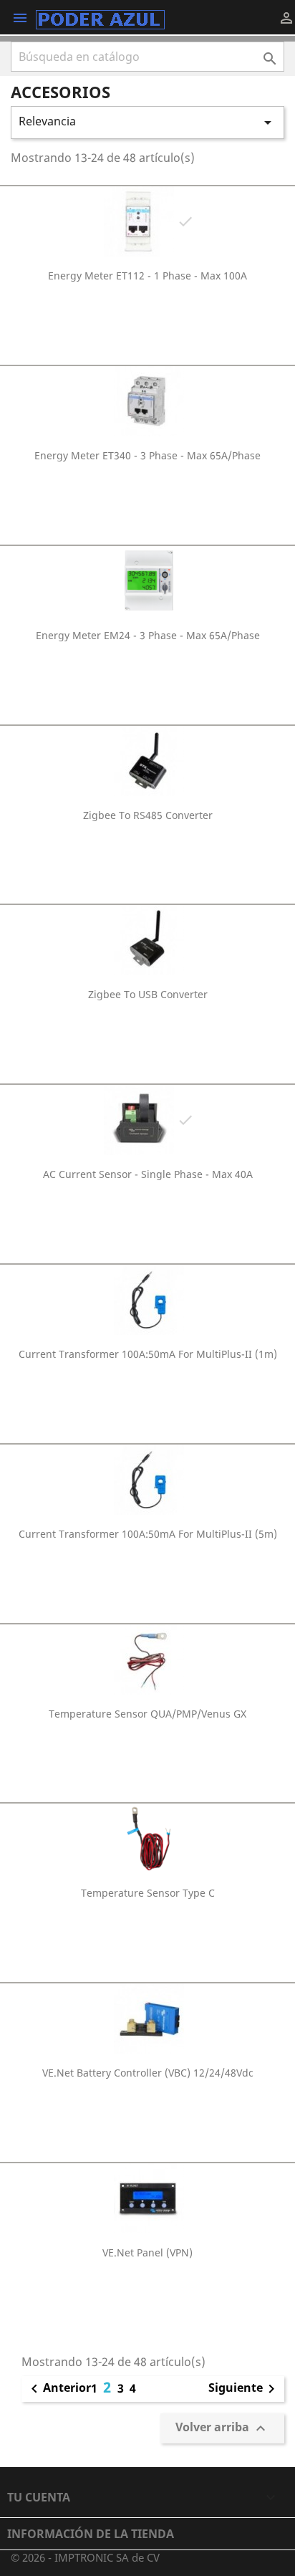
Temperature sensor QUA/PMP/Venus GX (147, 1714)
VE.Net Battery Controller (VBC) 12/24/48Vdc (148, 2073)
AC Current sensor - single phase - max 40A (148, 1174)
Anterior (58, 2389)
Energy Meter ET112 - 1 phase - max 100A (147, 276)
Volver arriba (222, 2428)
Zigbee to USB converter (148, 994)
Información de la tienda (91, 2534)
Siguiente (244, 2389)
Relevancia (147, 122)
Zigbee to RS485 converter (148, 815)
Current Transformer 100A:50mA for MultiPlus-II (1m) (148, 1354)
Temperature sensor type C (148, 1893)
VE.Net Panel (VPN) (147, 2252)
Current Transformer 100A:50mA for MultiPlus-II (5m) (148, 1534)
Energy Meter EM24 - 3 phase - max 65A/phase (148, 635)
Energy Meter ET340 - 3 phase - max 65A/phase (147, 455)
